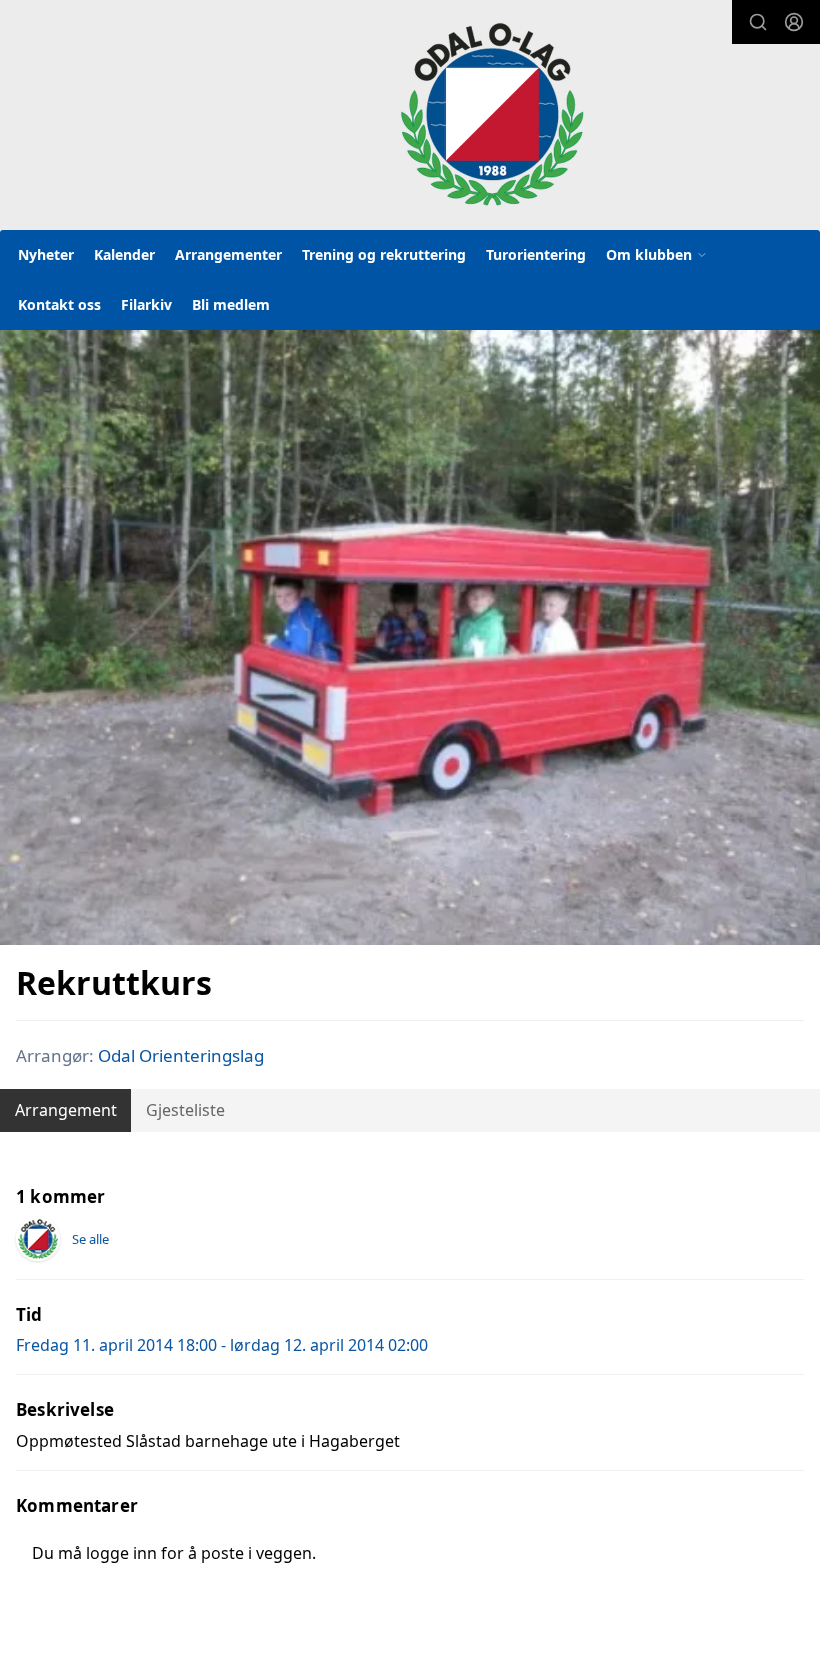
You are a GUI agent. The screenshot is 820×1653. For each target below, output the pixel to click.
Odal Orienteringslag (181, 1055)
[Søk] (758, 22)
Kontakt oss (59, 304)
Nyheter (46, 254)
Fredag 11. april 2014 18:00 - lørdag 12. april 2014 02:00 (222, 1345)
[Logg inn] (794, 22)
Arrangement (66, 1110)
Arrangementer (228, 254)
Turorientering (536, 254)
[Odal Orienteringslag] (38, 1239)
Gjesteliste (185, 1110)
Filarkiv (146, 304)
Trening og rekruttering (384, 254)
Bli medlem (231, 304)
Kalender (124, 254)
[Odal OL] (492, 114)
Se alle (90, 1239)
